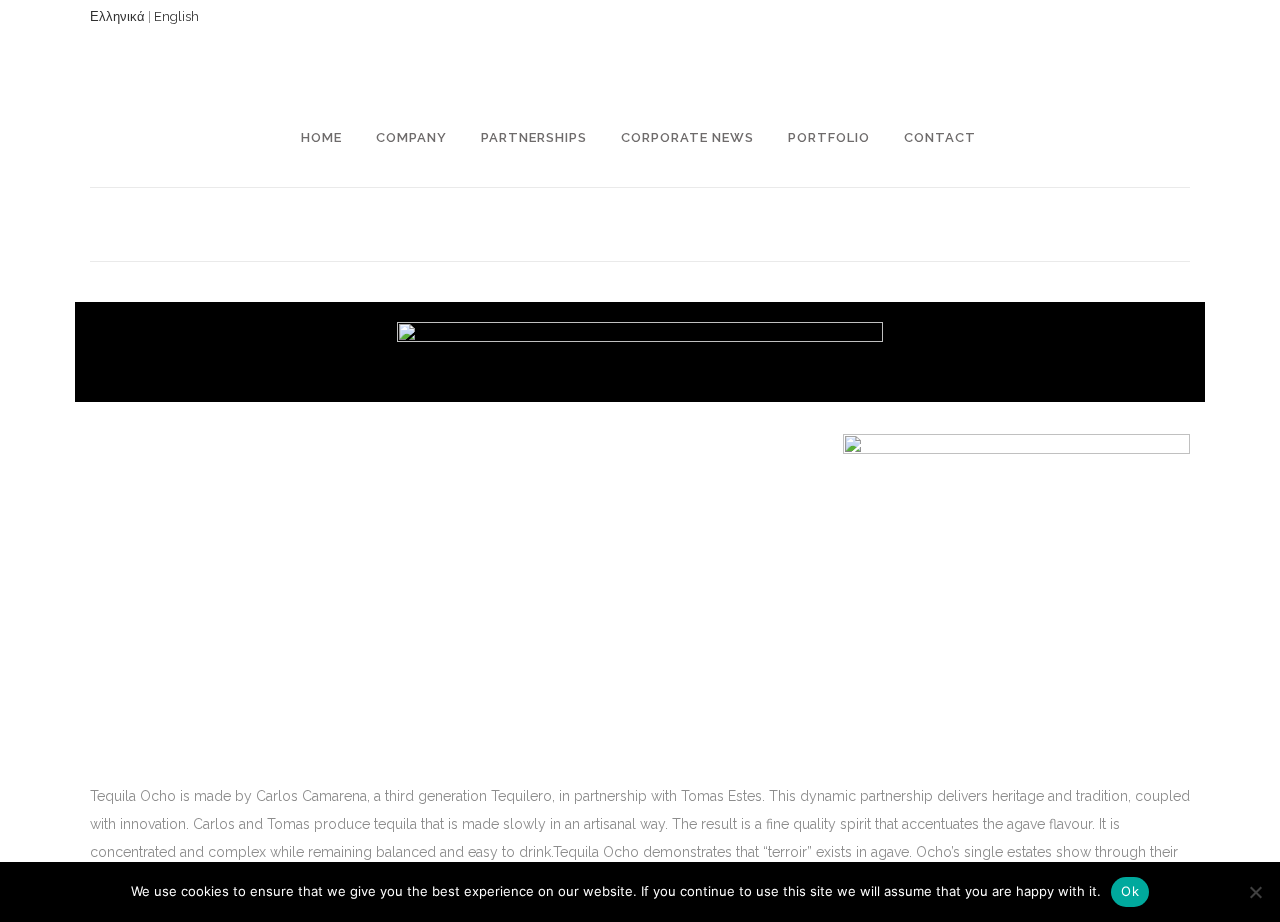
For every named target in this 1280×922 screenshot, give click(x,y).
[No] (1255, 892)
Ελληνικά (117, 16)
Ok (1130, 891)
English (176, 16)
